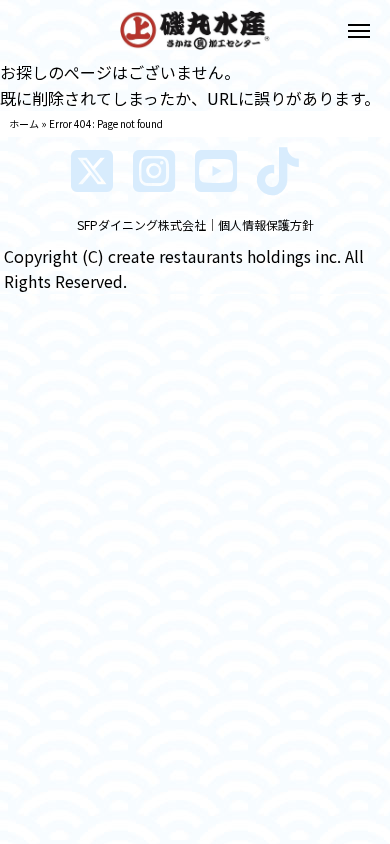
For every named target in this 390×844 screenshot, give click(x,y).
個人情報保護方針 (266, 224)
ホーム (24, 123)
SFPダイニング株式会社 (141, 224)
